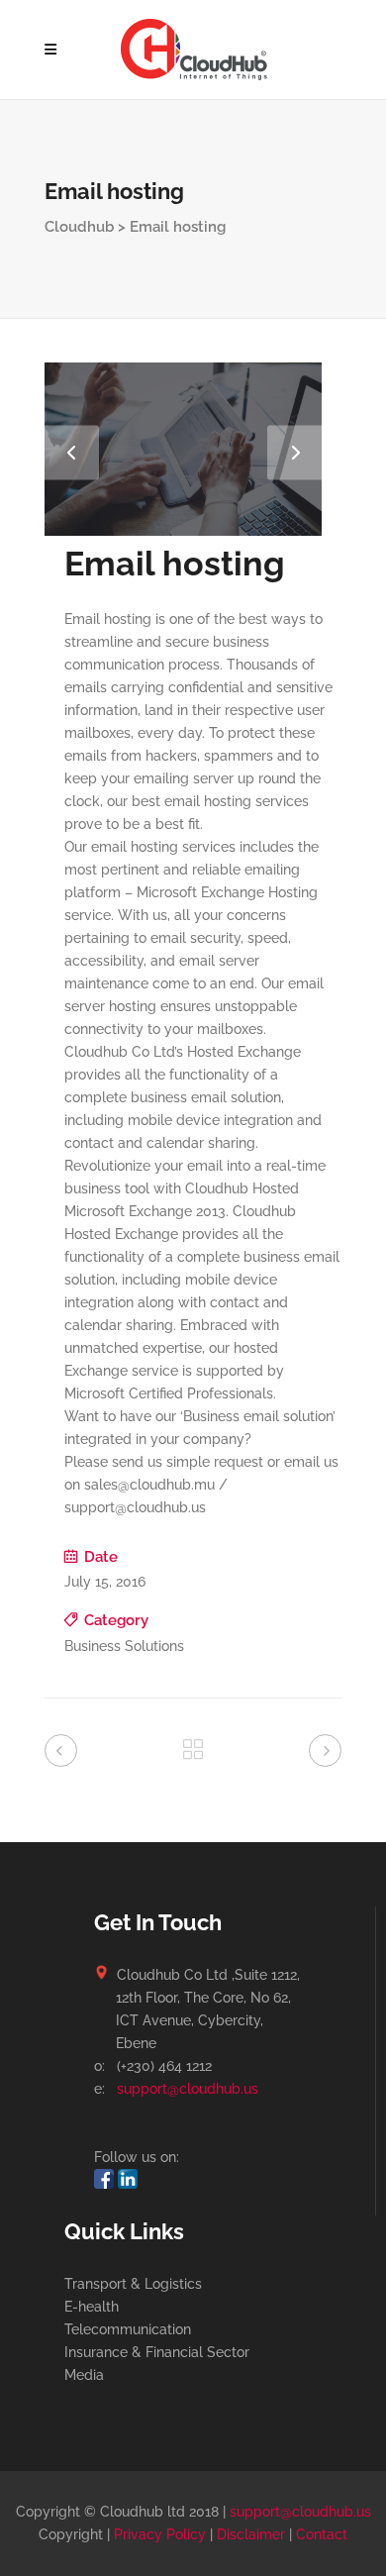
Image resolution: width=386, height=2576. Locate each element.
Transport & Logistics (133, 2284)
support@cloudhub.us (188, 2089)
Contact (322, 2534)
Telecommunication (128, 2329)
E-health (92, 2307)
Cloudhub (79, 227)
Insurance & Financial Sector (157, 2352)
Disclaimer (251, 2534)
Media (84, 2375)
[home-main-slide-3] (183, 531)
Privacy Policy (160, 2534)
